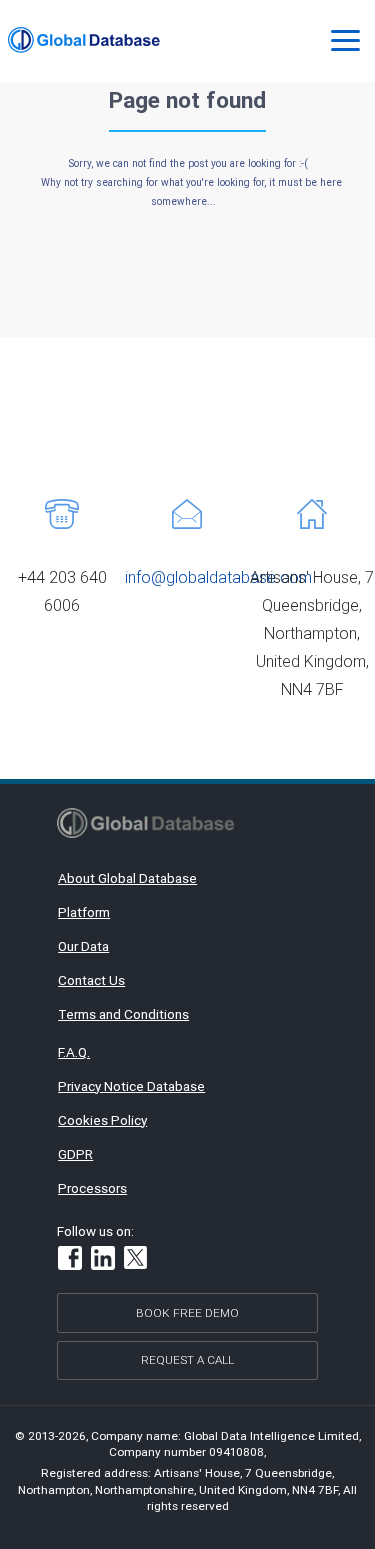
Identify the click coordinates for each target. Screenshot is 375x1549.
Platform (84, 912)
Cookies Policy (102, 1120)
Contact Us (91, 980)
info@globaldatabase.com (218, 577)
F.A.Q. (74, 1052)
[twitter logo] (136, 1260)
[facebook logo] (70, 1260)
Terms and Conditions (123, 1014)
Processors (92, 1188)
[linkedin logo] (103, 1260)
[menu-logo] (84, 40)
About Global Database (127, 878)
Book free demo (187, 1312)
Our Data (83, 946)
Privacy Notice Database (131, 1086)
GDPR (75, 1154)
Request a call (187, 1359)
